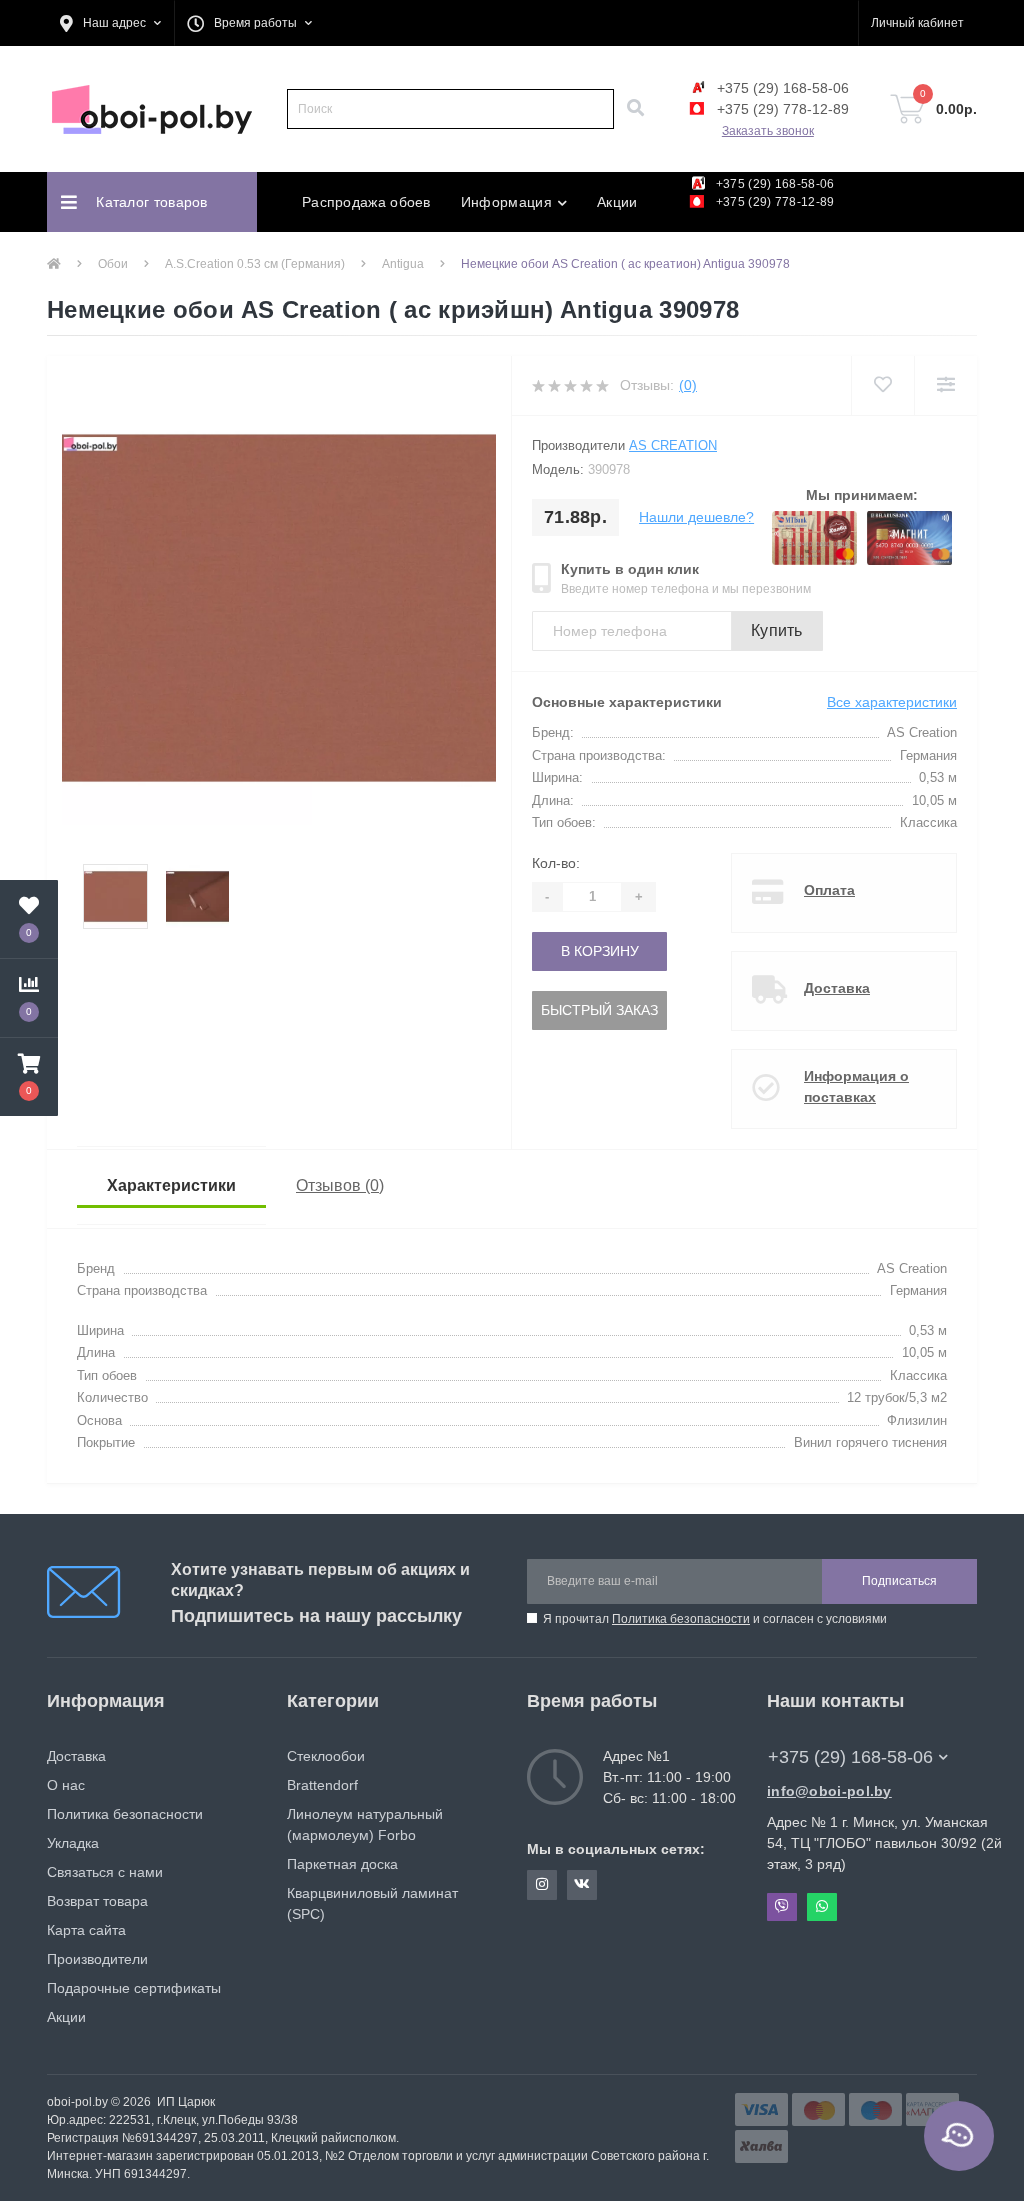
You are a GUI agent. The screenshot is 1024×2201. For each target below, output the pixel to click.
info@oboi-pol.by (829, 1791)
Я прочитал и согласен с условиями (715, 1619)
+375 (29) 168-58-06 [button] (850, 1757)
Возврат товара (97, 1901)
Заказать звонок (768, 131)
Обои (113, 264)
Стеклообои (326, 1756)
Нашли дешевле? (696, 517)
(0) (688, 385)
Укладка (73, 1843)
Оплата (829, 890)
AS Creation (673, 445)
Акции (617, 202)
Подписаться (899, 1581)
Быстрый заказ (599, 1010)
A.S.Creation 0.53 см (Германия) (255, 264)
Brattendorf (322, 1785)
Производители (97, 1959)
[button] (110, 23)
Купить (777, 630)
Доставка (837, 988)
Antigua (403, 264)
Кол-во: (556, 863)
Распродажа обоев (366, 202)
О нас (66, 1785)
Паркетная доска (342, 1864)
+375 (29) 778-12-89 (781, 109)
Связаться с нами (105, 1872)
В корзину (600, 951)
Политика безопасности (681, 1619)
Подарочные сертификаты (134, 1988)
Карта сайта (86, 1930)
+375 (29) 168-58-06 (781, 88)
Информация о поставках (856, 1086)
